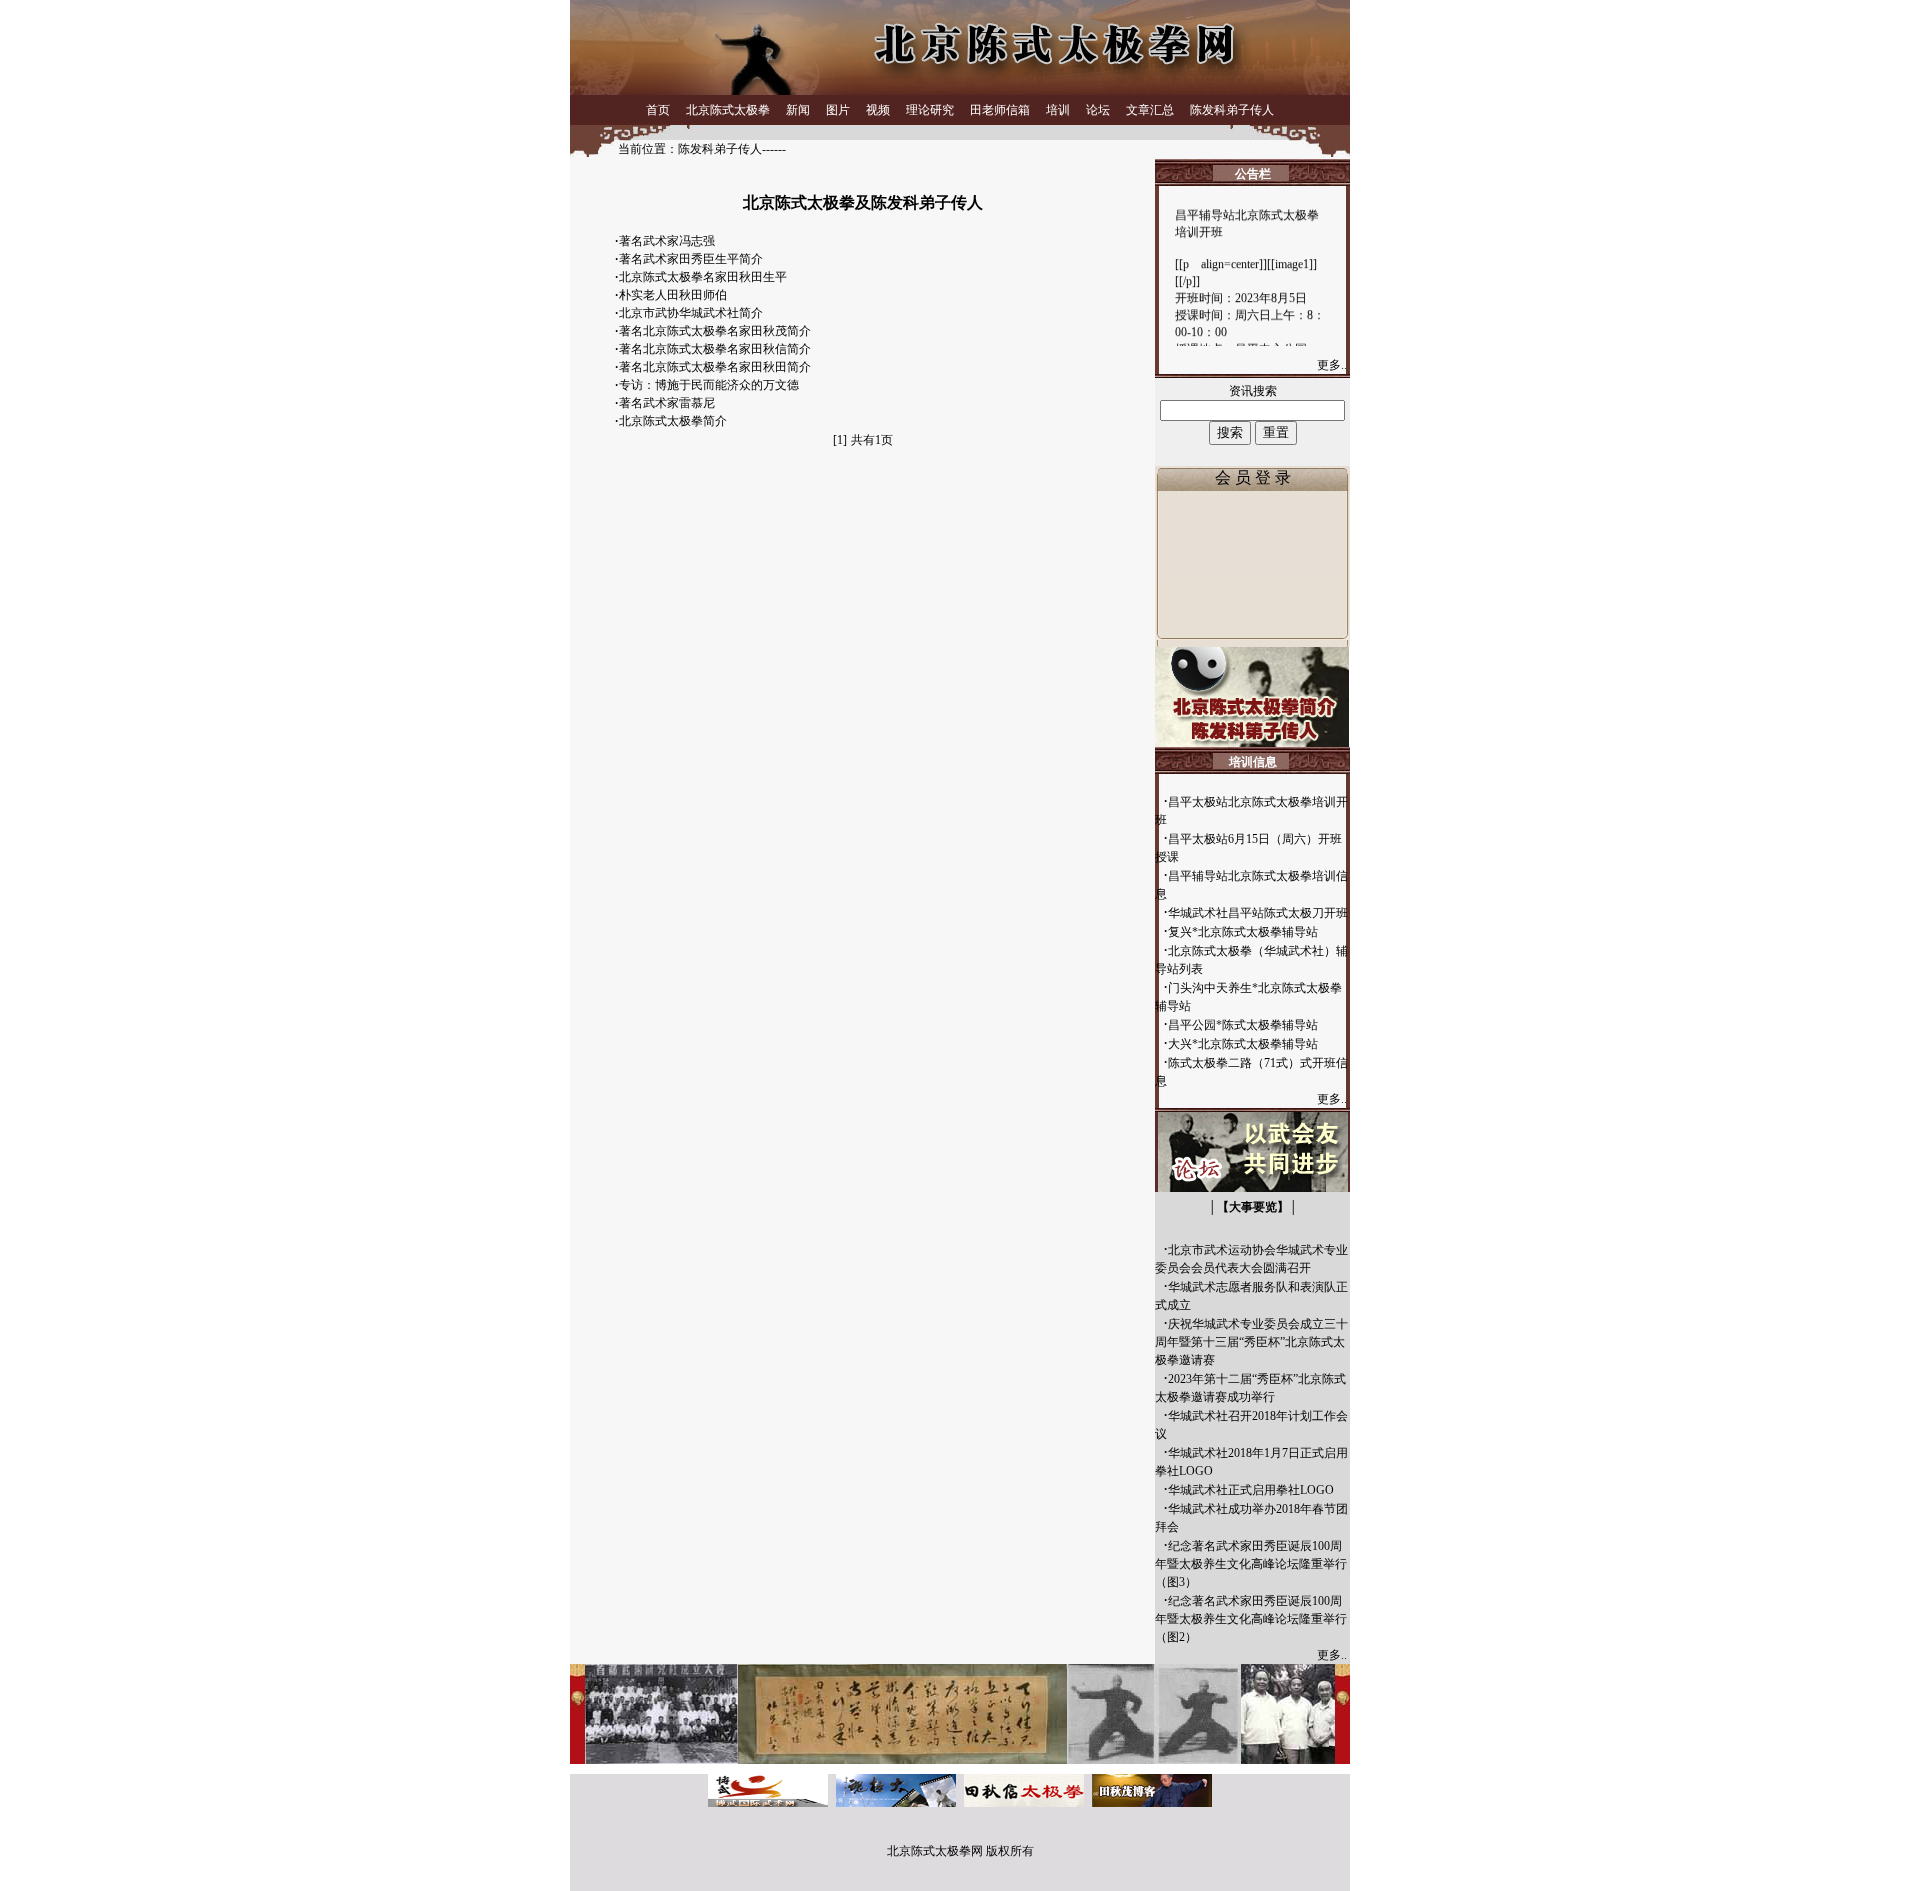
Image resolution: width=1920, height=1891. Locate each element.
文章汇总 (1150, 110)
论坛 (1098, 110)
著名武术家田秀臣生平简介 (691, 259)
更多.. (1333, 365)
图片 (838, 110)
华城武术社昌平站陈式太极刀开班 (1258, 913)
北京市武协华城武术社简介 (691, 313)
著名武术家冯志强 (667, 241)
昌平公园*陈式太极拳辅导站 (1243, 1025)
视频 (878, 110)
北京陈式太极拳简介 (673, 421)
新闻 (798, 110)
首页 (658, 110)
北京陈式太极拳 (728, 110)
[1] (840, 440)
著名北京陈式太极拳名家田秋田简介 (715, 367)
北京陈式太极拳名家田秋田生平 (703, 277)
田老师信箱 (1000, 110)
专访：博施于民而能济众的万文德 (709, 385)
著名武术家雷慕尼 (667, 403)
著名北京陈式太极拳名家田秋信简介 (715, 349)
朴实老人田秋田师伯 (673, 295)
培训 (1058, 110)
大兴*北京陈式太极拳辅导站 (1243, 1044)
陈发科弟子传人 (1232, 110)
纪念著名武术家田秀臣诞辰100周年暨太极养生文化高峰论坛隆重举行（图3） (1251, 1564)
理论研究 (930, 110)
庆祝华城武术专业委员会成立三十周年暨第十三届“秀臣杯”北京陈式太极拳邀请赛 (1251, 1342)
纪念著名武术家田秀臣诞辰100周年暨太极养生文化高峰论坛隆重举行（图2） (1251, 1619)
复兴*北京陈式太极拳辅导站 (1243, 932)
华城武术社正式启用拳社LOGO (1251, 1490)
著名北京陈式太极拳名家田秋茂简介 (715, 331)
